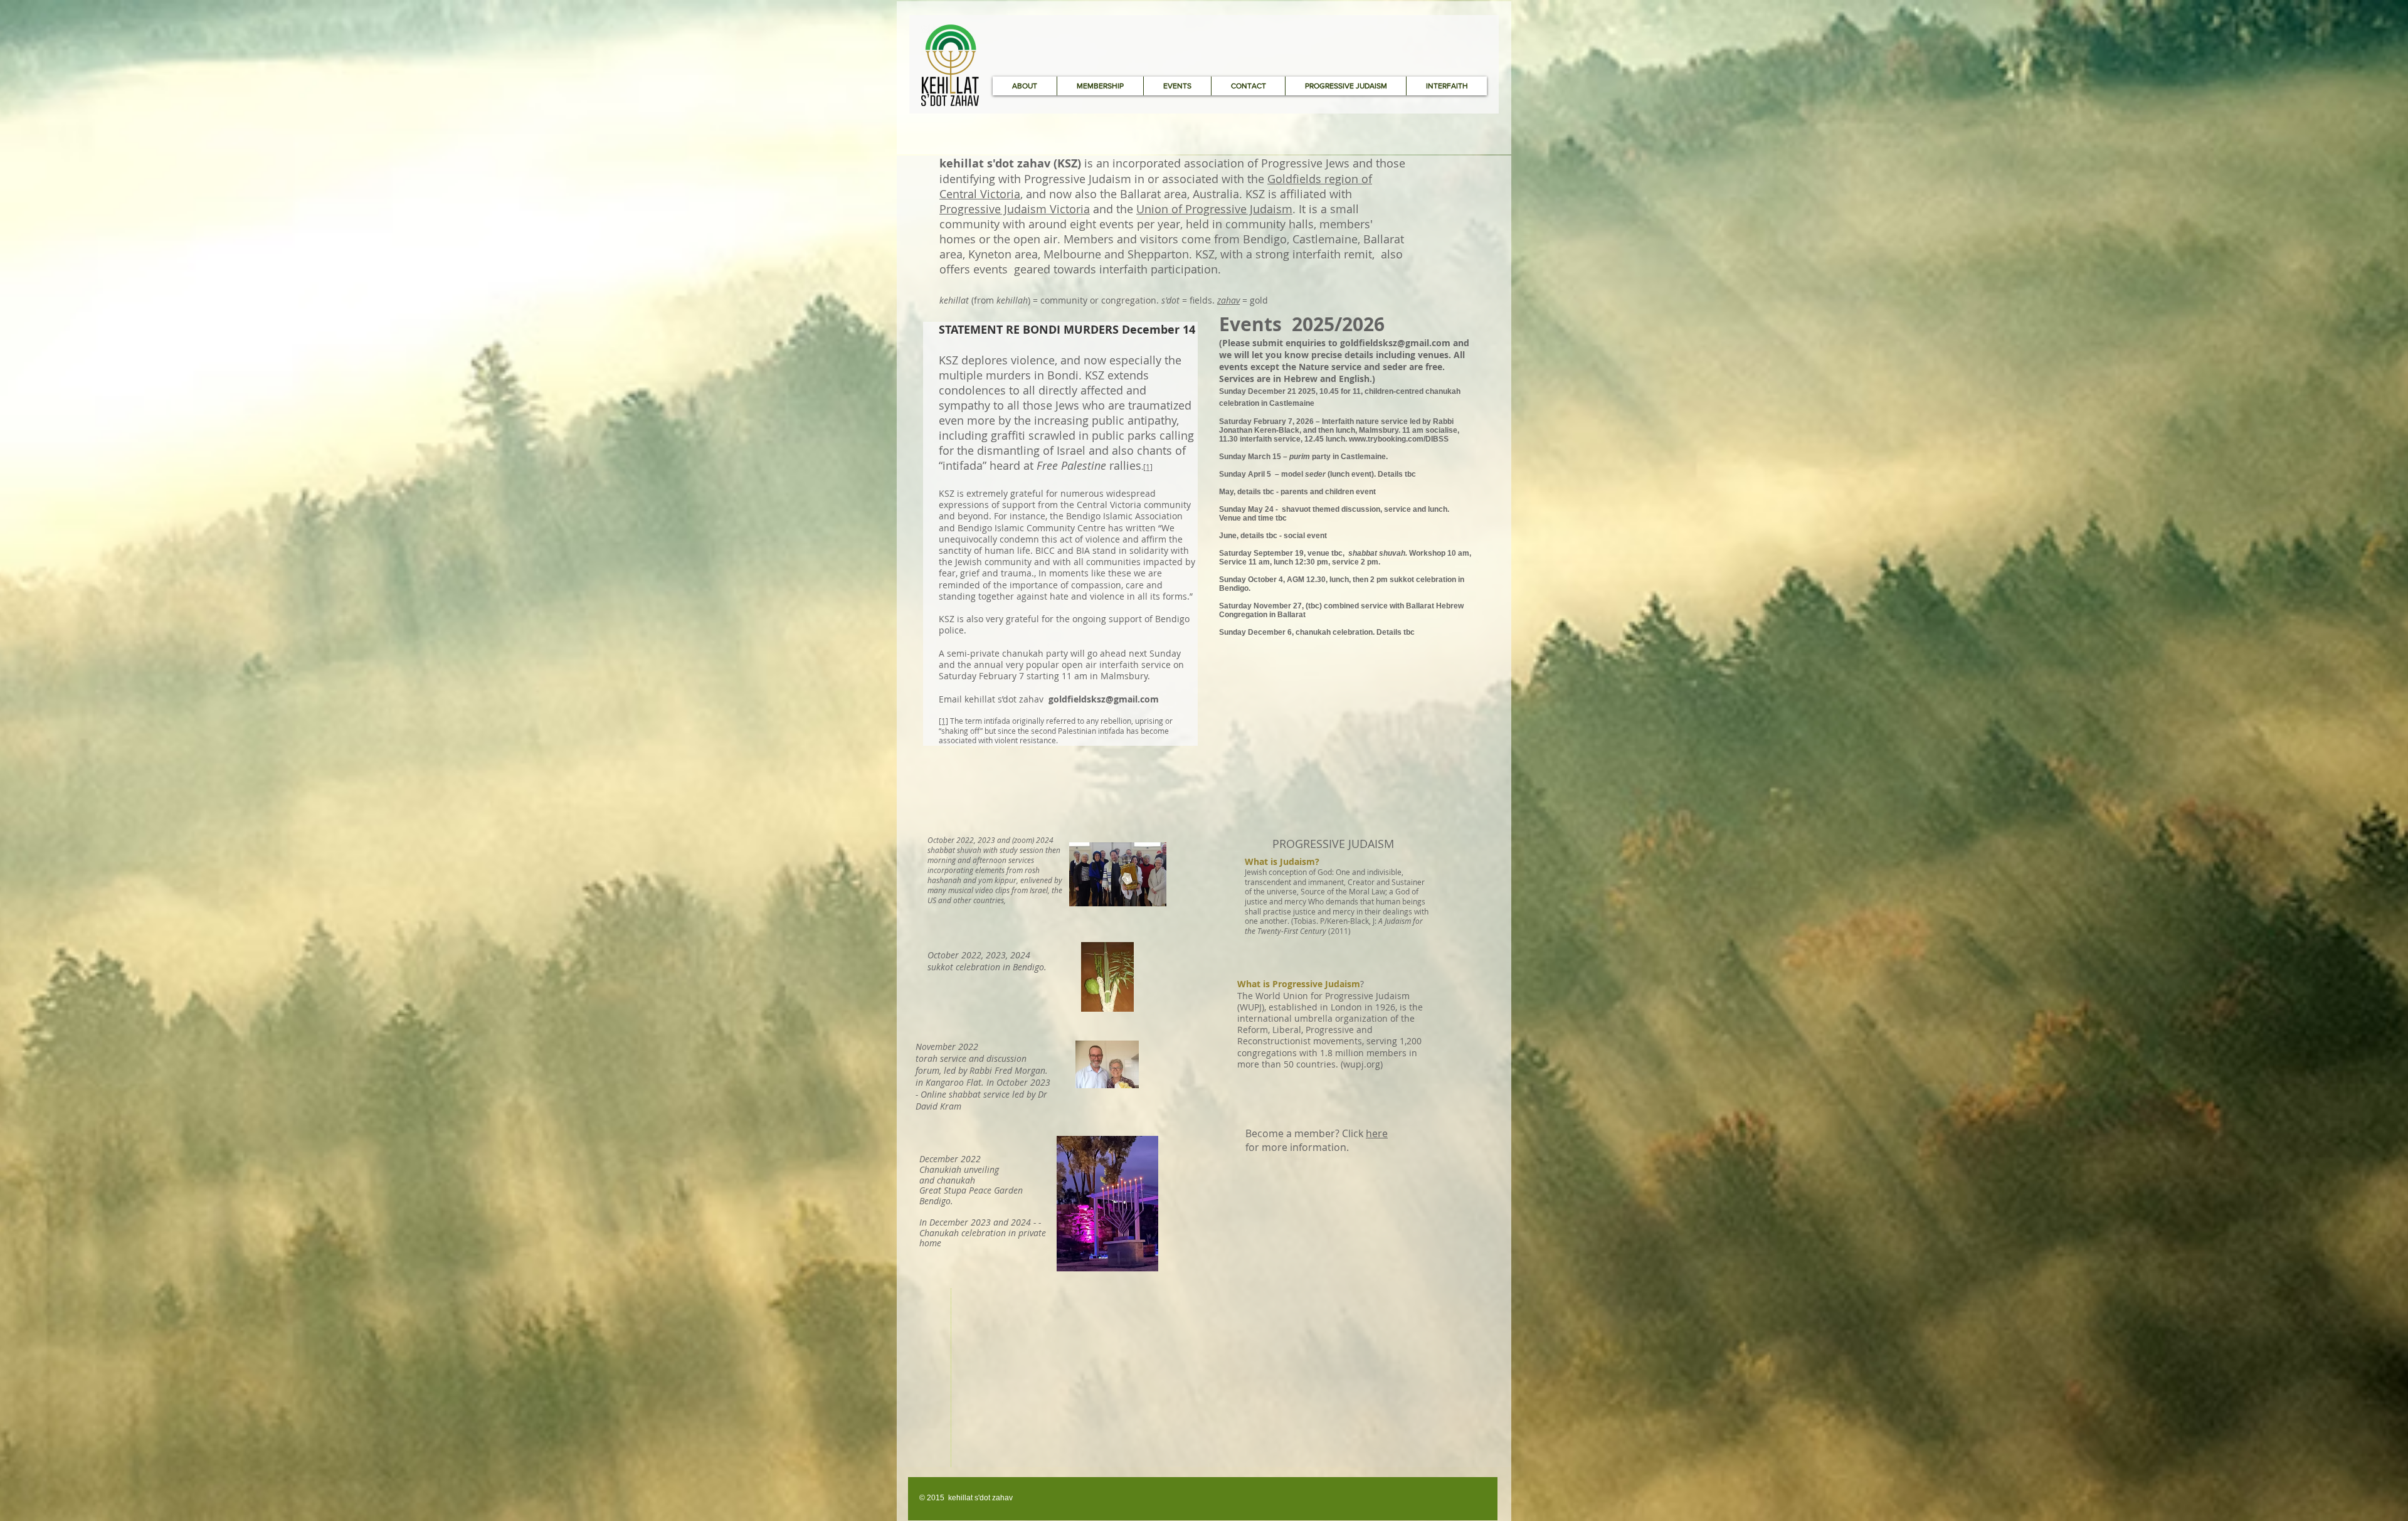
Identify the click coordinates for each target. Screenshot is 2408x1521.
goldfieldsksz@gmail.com (1395, 343)
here (1377, 1133)
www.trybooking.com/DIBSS (1399, 439)
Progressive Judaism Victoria (1015, 209)
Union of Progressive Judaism (1214, 209)
